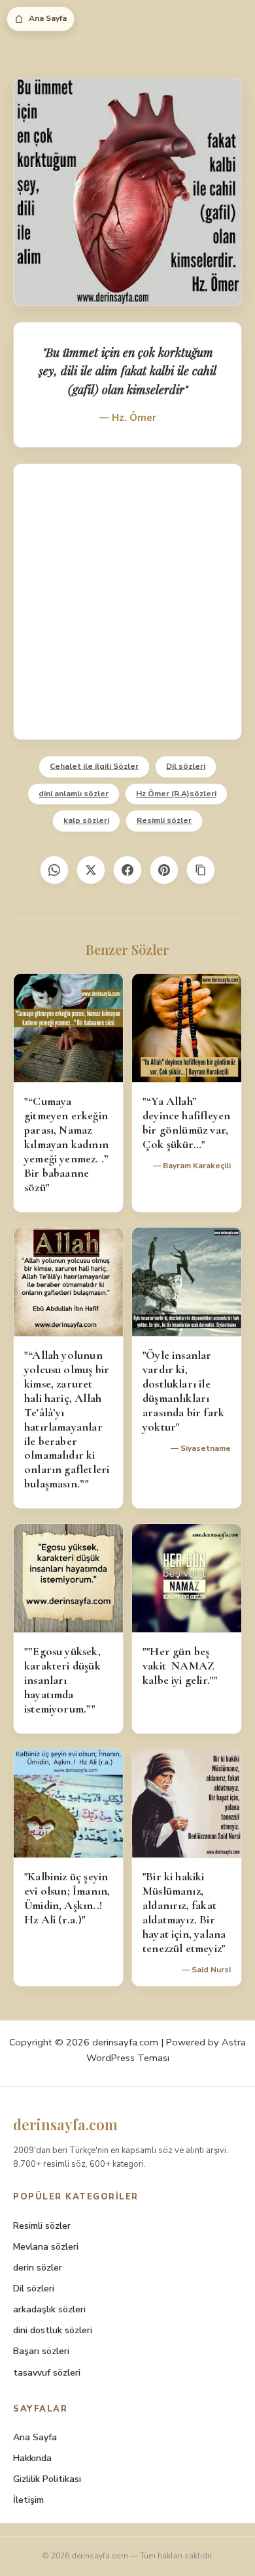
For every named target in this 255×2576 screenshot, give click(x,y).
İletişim (28, 2500)
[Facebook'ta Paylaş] (127, 870)
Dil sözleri (186, 766)
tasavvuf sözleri (47, 2373)
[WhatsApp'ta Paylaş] (54, 870)
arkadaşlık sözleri (49, 2309)
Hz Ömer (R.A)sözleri (176, 794)
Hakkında (32, 2458)
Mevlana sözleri (46, 2247)
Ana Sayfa (48, 18)
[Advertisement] (127, 602)
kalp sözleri (86, 820)
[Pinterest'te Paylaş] (164, 870)
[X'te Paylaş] (91, 870)
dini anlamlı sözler (74, 794)
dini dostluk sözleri (53, 2330)
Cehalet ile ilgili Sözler (94, 766)
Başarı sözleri (41, 2351)
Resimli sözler (164, 820)
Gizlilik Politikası (47, 2479)
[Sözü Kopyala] (201, 870)
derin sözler (38, 2268)
